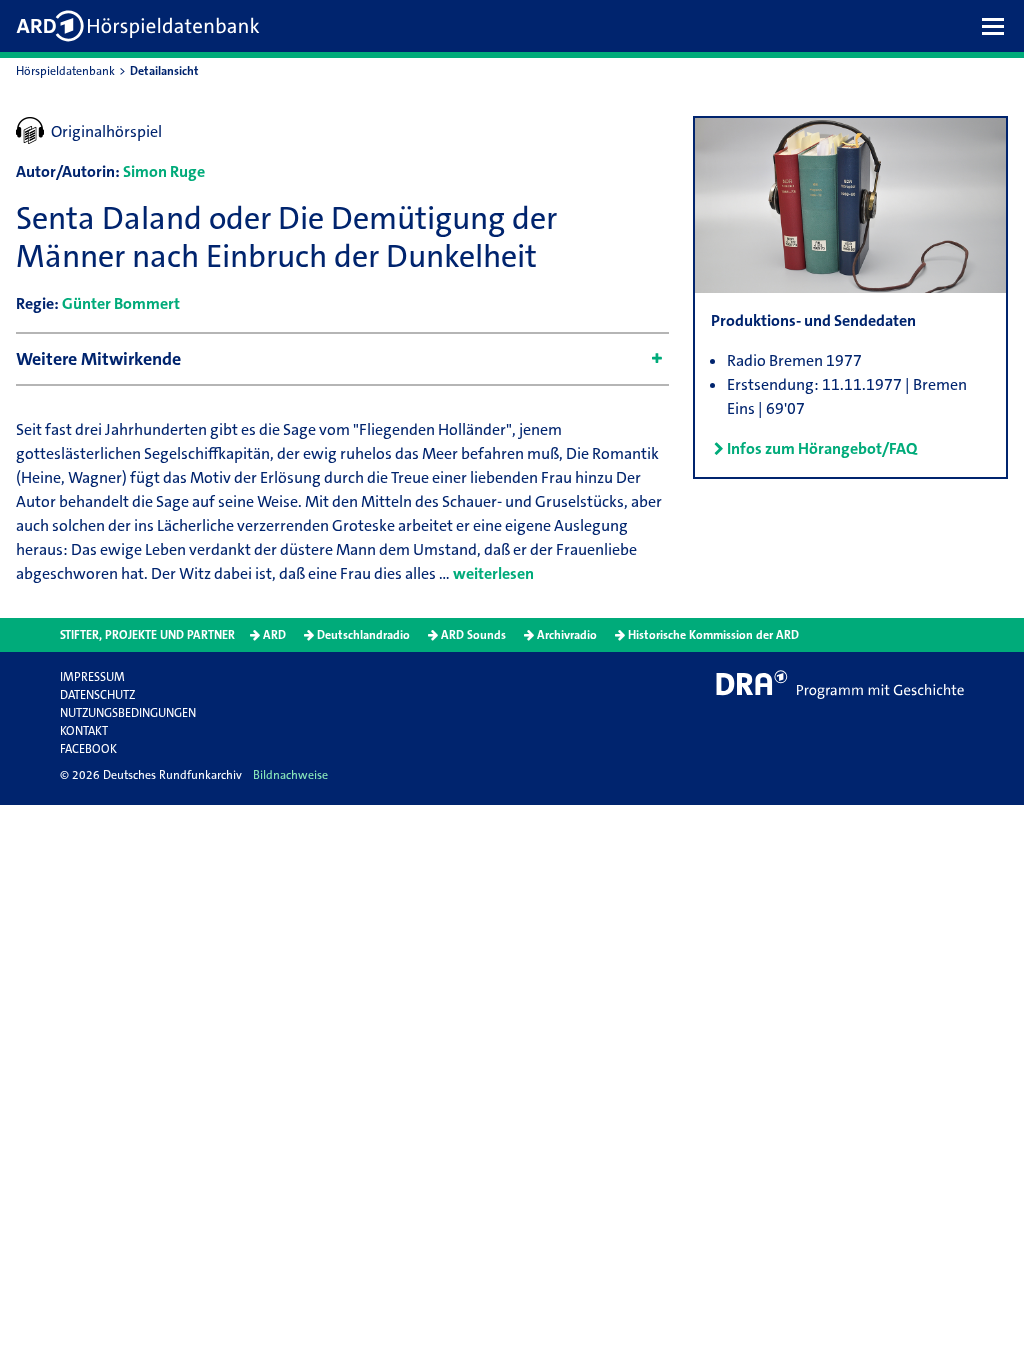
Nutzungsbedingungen (128, 713)
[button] (998, 26)
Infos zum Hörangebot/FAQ (822, 448)
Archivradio (567, 635)
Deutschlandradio (363, 635)
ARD (274, 635)
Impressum (92, 677)
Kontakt (84, 731)
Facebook (88, 749)
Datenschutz (97, 695)
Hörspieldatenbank (65, 71)
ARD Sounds (473, 635)
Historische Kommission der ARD (713, 635)
